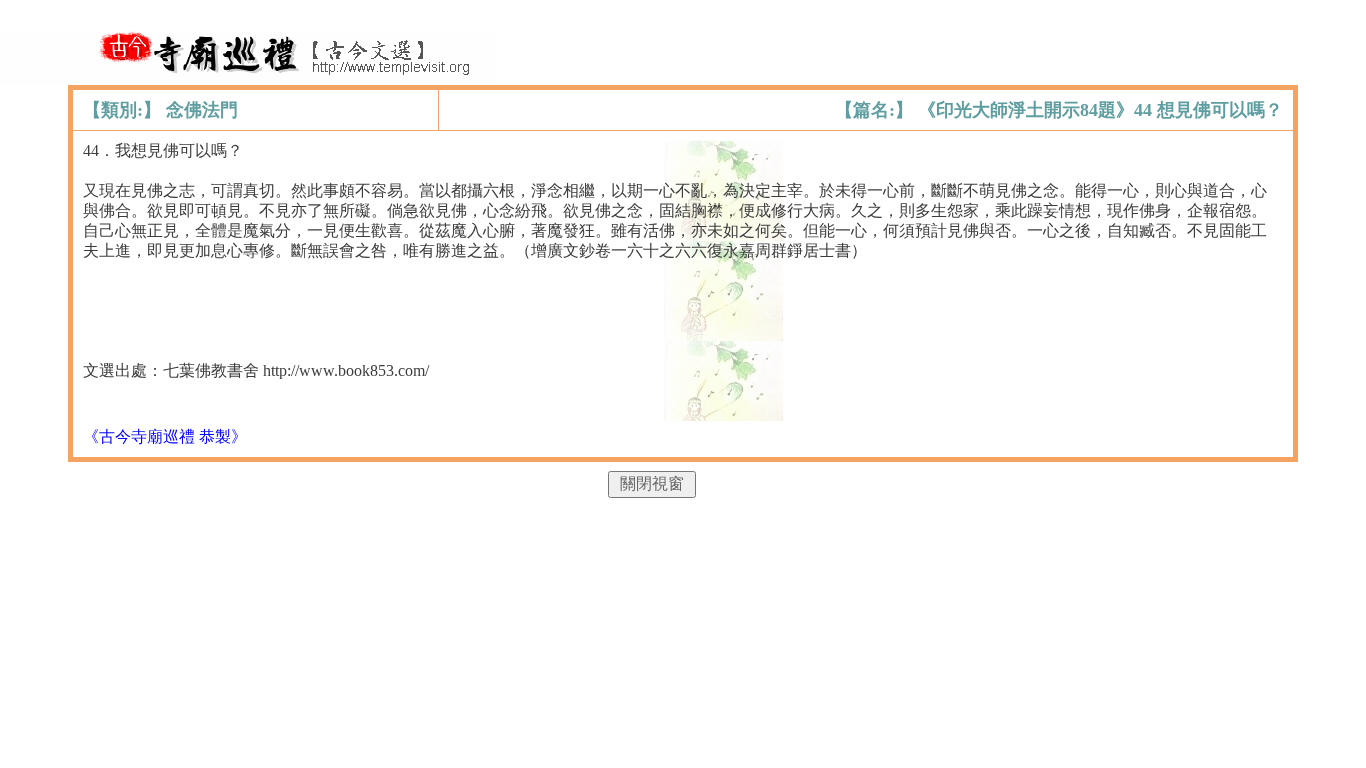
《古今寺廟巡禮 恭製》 (165, 436)
